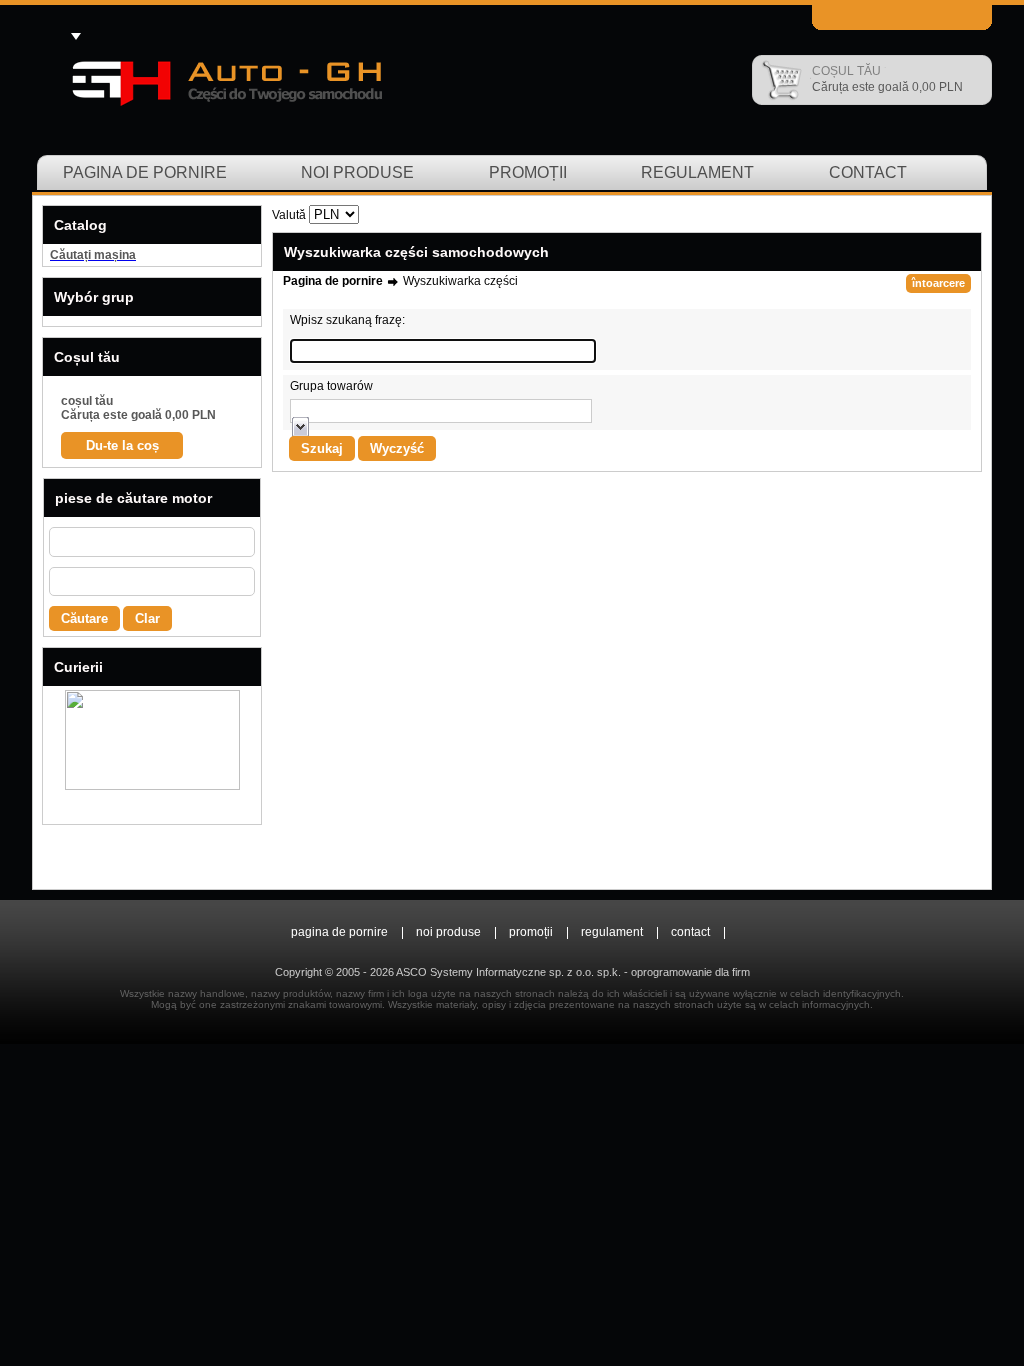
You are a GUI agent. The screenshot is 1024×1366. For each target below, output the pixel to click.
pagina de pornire (145, 172)
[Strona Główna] (225, 80)
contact (868, 172)
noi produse (357, 172)
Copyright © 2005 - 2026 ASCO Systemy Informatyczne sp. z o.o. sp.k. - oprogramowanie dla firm (512, 972)
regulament (697, 172)
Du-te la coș (122, 445)
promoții (528, 172)
